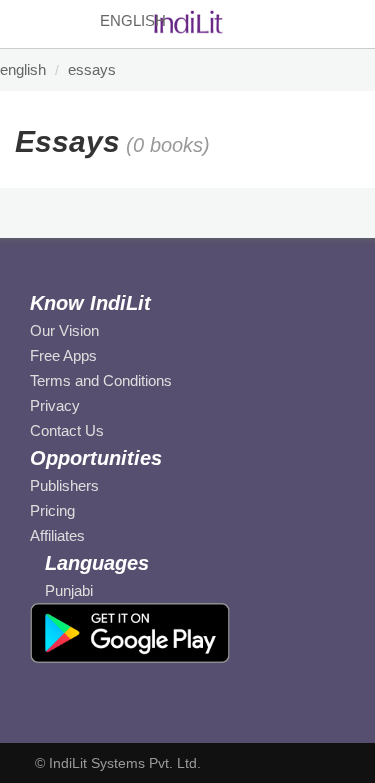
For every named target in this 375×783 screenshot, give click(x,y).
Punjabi (69, 590)
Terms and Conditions (101, 380)
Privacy (55, 405)
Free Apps (63, 355)
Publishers (64, 485)
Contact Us (67, 430)
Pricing (52, 510)
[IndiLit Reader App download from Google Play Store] (130, 632)
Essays (92, 69)
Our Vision (64, 330)
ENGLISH (23, 69)
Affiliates (57, 535)
